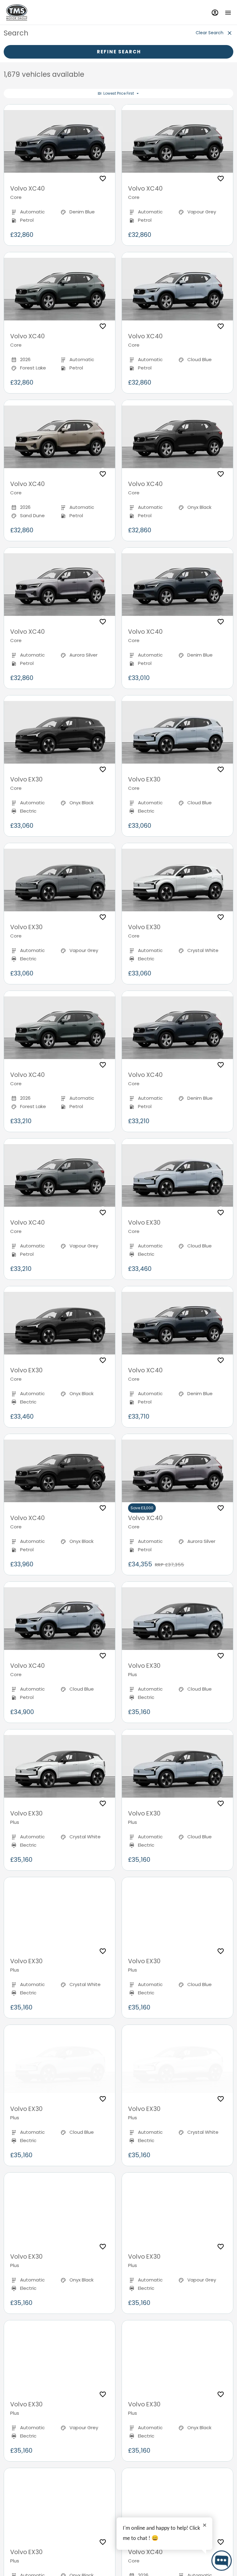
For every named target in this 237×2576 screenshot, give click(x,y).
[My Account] (215, 12)
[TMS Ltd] (17, 12)
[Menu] (228, 12)
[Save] (103, 179)
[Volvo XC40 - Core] (60, 142)
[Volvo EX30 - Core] (60, 732)
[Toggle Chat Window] (222, 2561)
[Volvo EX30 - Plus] (177, 1619)
